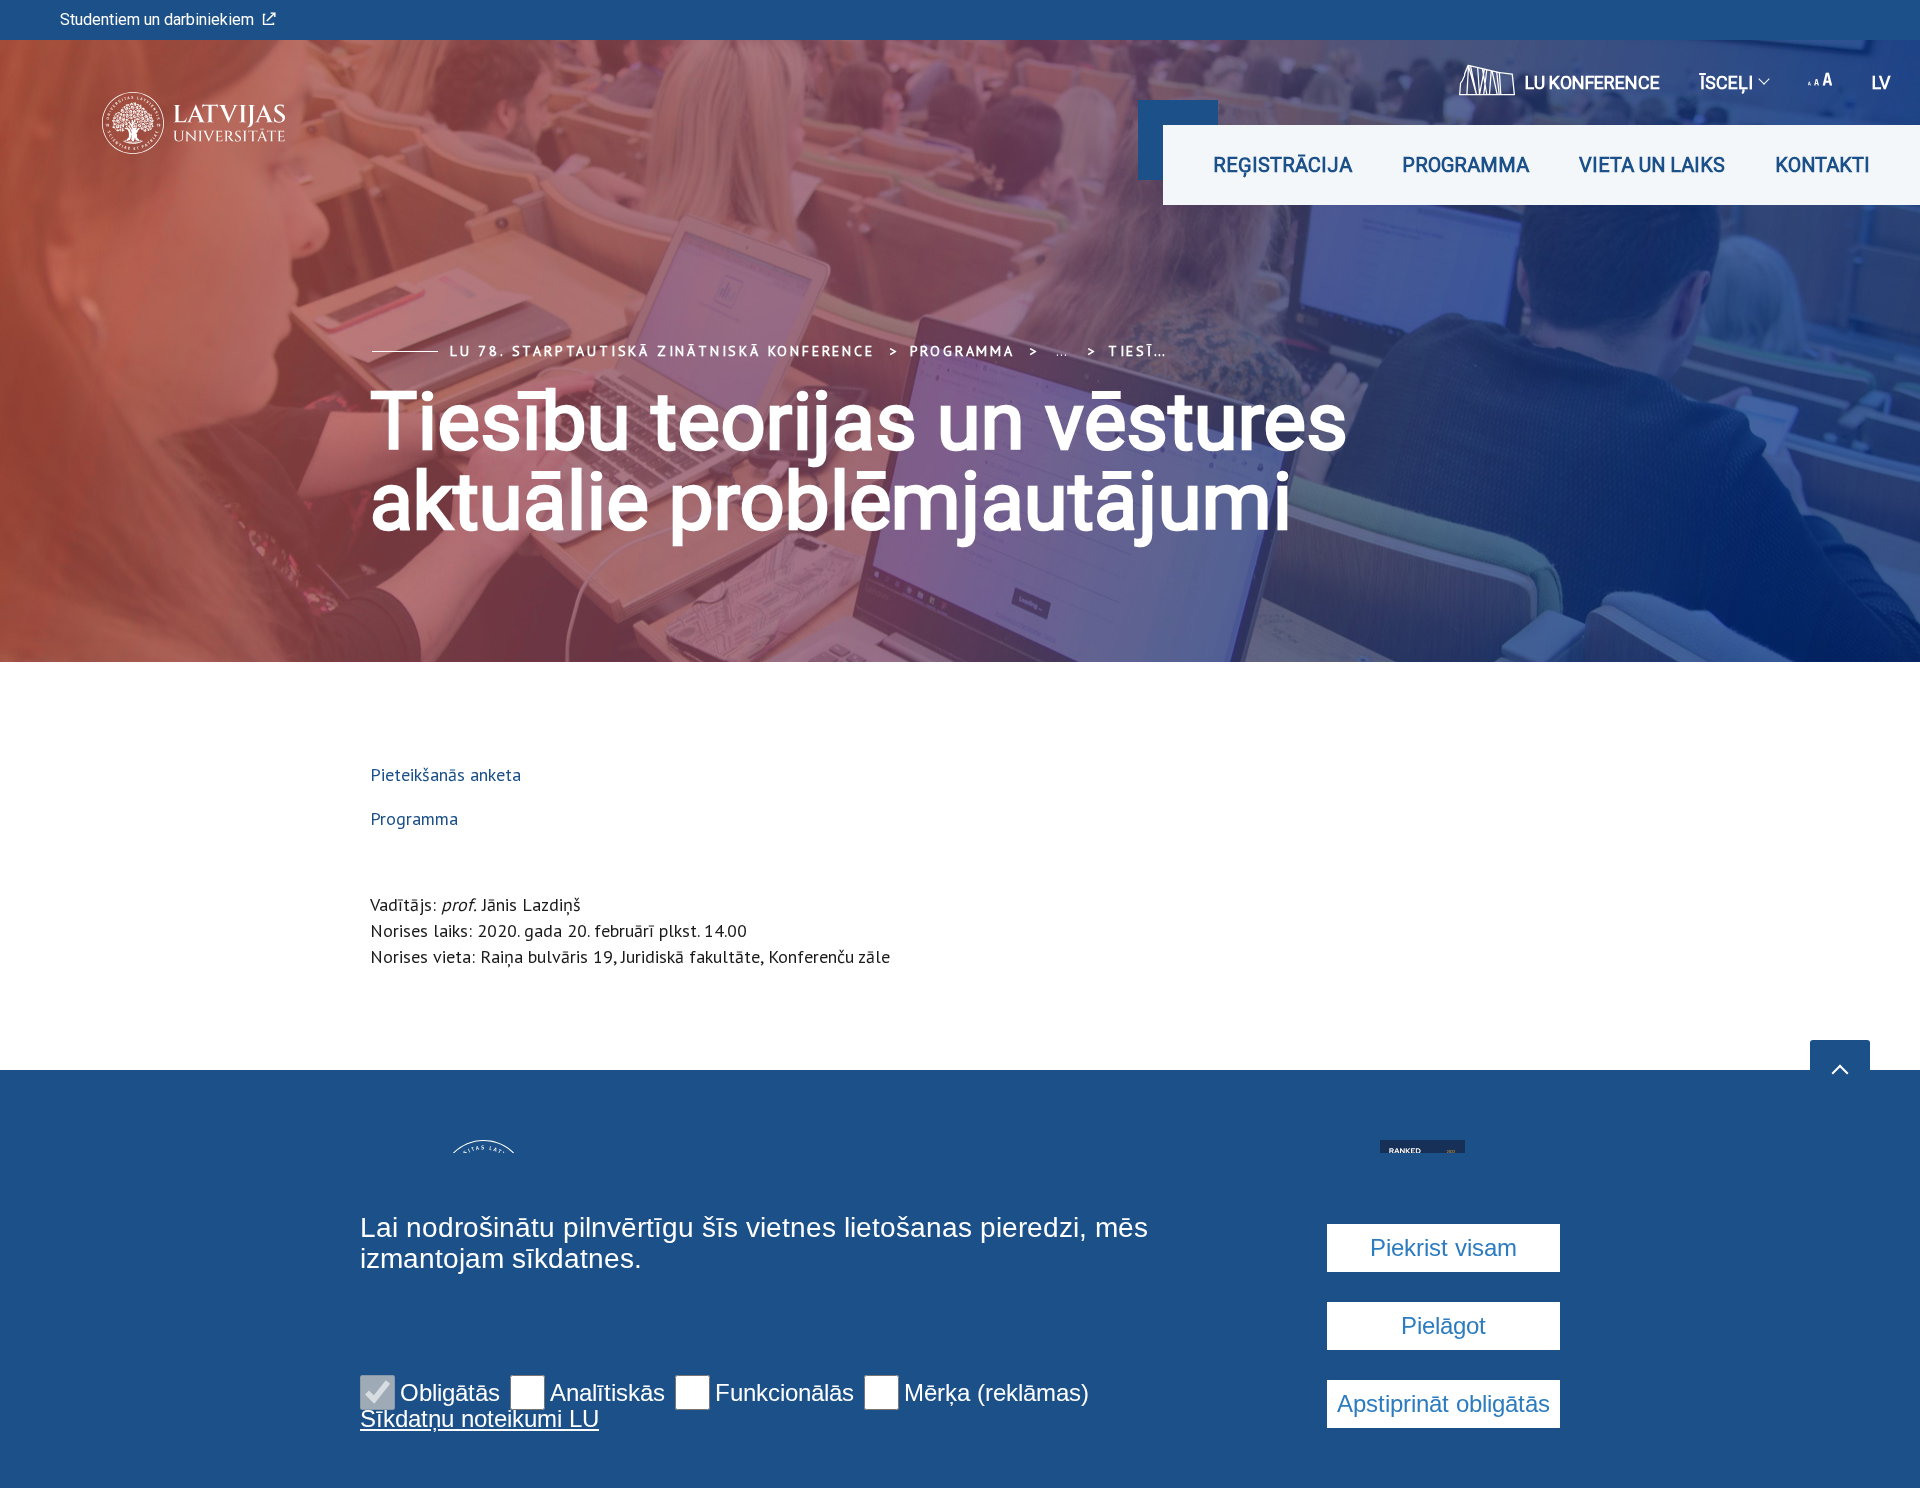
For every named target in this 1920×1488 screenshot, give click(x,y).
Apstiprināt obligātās (1443, 1403)
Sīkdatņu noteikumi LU (479, 1419)
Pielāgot (1443, 1325)
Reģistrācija (1282, 165)
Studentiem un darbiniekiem (157, 19)
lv (1881, 82)
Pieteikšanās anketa (445, 774)
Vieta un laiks (1652, 165)
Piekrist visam (1443, 1247)
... (1061, 351)
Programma (1465, 165)
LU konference (1592, 82)
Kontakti (1822, 165)
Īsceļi (1726, 82)
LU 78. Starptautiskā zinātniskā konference (662, 351)
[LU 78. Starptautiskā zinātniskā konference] (163, 123)
